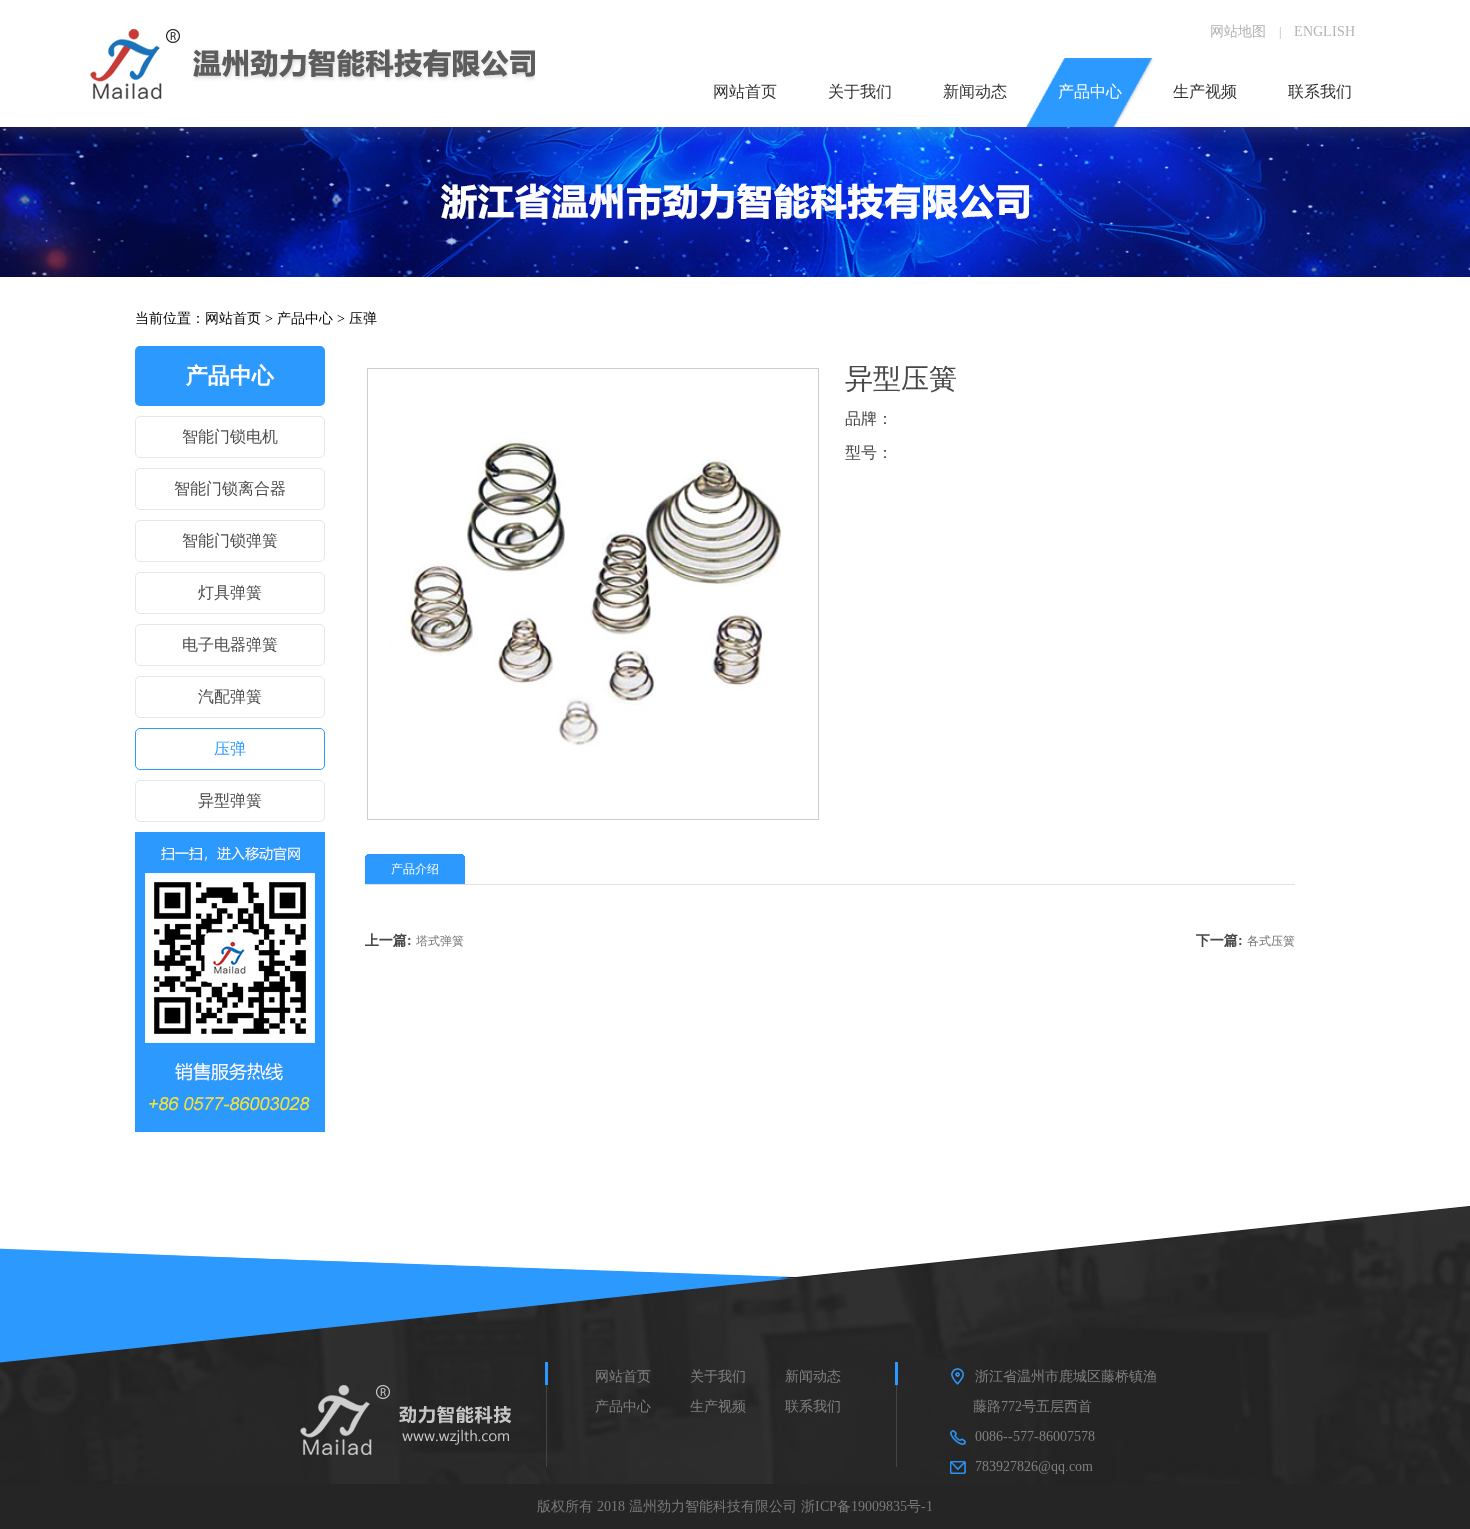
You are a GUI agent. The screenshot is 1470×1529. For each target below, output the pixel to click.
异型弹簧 (230, 800)
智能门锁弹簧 (230, 540)
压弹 (363, 318)
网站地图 (1238, 31)
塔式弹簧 (440, 941)
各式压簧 (1271, 941)
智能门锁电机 (230, 436)
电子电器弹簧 (230, 644)
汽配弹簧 (230, 696)
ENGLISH (1324, 31)
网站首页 (233, 318)
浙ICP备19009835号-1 (867, 1506)
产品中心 (305, 318)
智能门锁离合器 (230, 488)
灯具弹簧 (230, 592)
